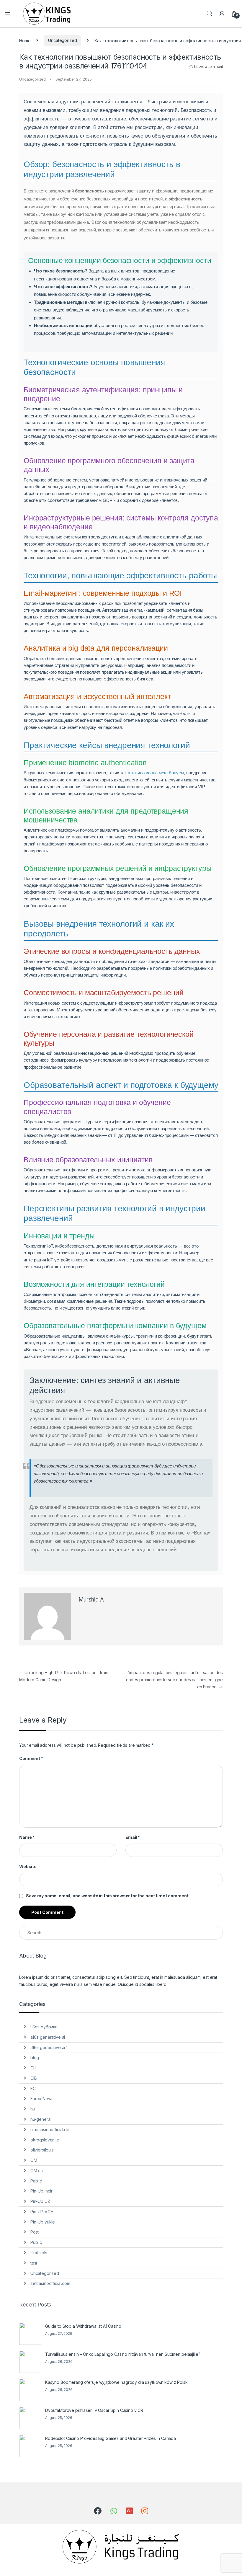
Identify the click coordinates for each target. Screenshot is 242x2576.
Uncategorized (62, 40)
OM (34, 2160)
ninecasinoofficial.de (50, 2129)
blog (35, 2057)
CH (33, 2068)
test (34, 2263)
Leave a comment (209, 67)
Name (27, 1837)
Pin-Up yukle (43, 2222)
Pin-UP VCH (42, 2212)
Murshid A (91, 1600)
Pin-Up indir (41, 2191)
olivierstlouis (42, 2150)
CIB (34, 2078)
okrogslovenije (45, 2140)
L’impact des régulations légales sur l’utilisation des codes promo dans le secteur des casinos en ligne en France (174, 1680)
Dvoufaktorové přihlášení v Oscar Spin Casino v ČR (94, 2410)
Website (28, 1866)
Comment (31, 1758)
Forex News (42, 2098)
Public (36, 2242)
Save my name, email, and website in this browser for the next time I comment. (108, 1896)
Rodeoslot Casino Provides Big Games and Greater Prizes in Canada (111, 2438)
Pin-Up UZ (40, 2201)
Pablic (36, 2181)
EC (33, 2088)
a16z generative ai (48, 2037)
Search (210, 14)
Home (25, 40)
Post (35, 2232)
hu (33, 2109)
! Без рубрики (44, 2027)
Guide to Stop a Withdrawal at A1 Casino (83, 2326)
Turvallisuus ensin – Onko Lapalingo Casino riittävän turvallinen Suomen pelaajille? (123, 2354)
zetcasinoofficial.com (50, 2283)
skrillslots (39, 2253)
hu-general (41, 2119)
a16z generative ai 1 (49, 2047)
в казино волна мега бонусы (156, 773)
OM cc (37, 2171)
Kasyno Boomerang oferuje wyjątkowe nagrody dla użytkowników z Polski (117, 2382)
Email (133, 1837)
